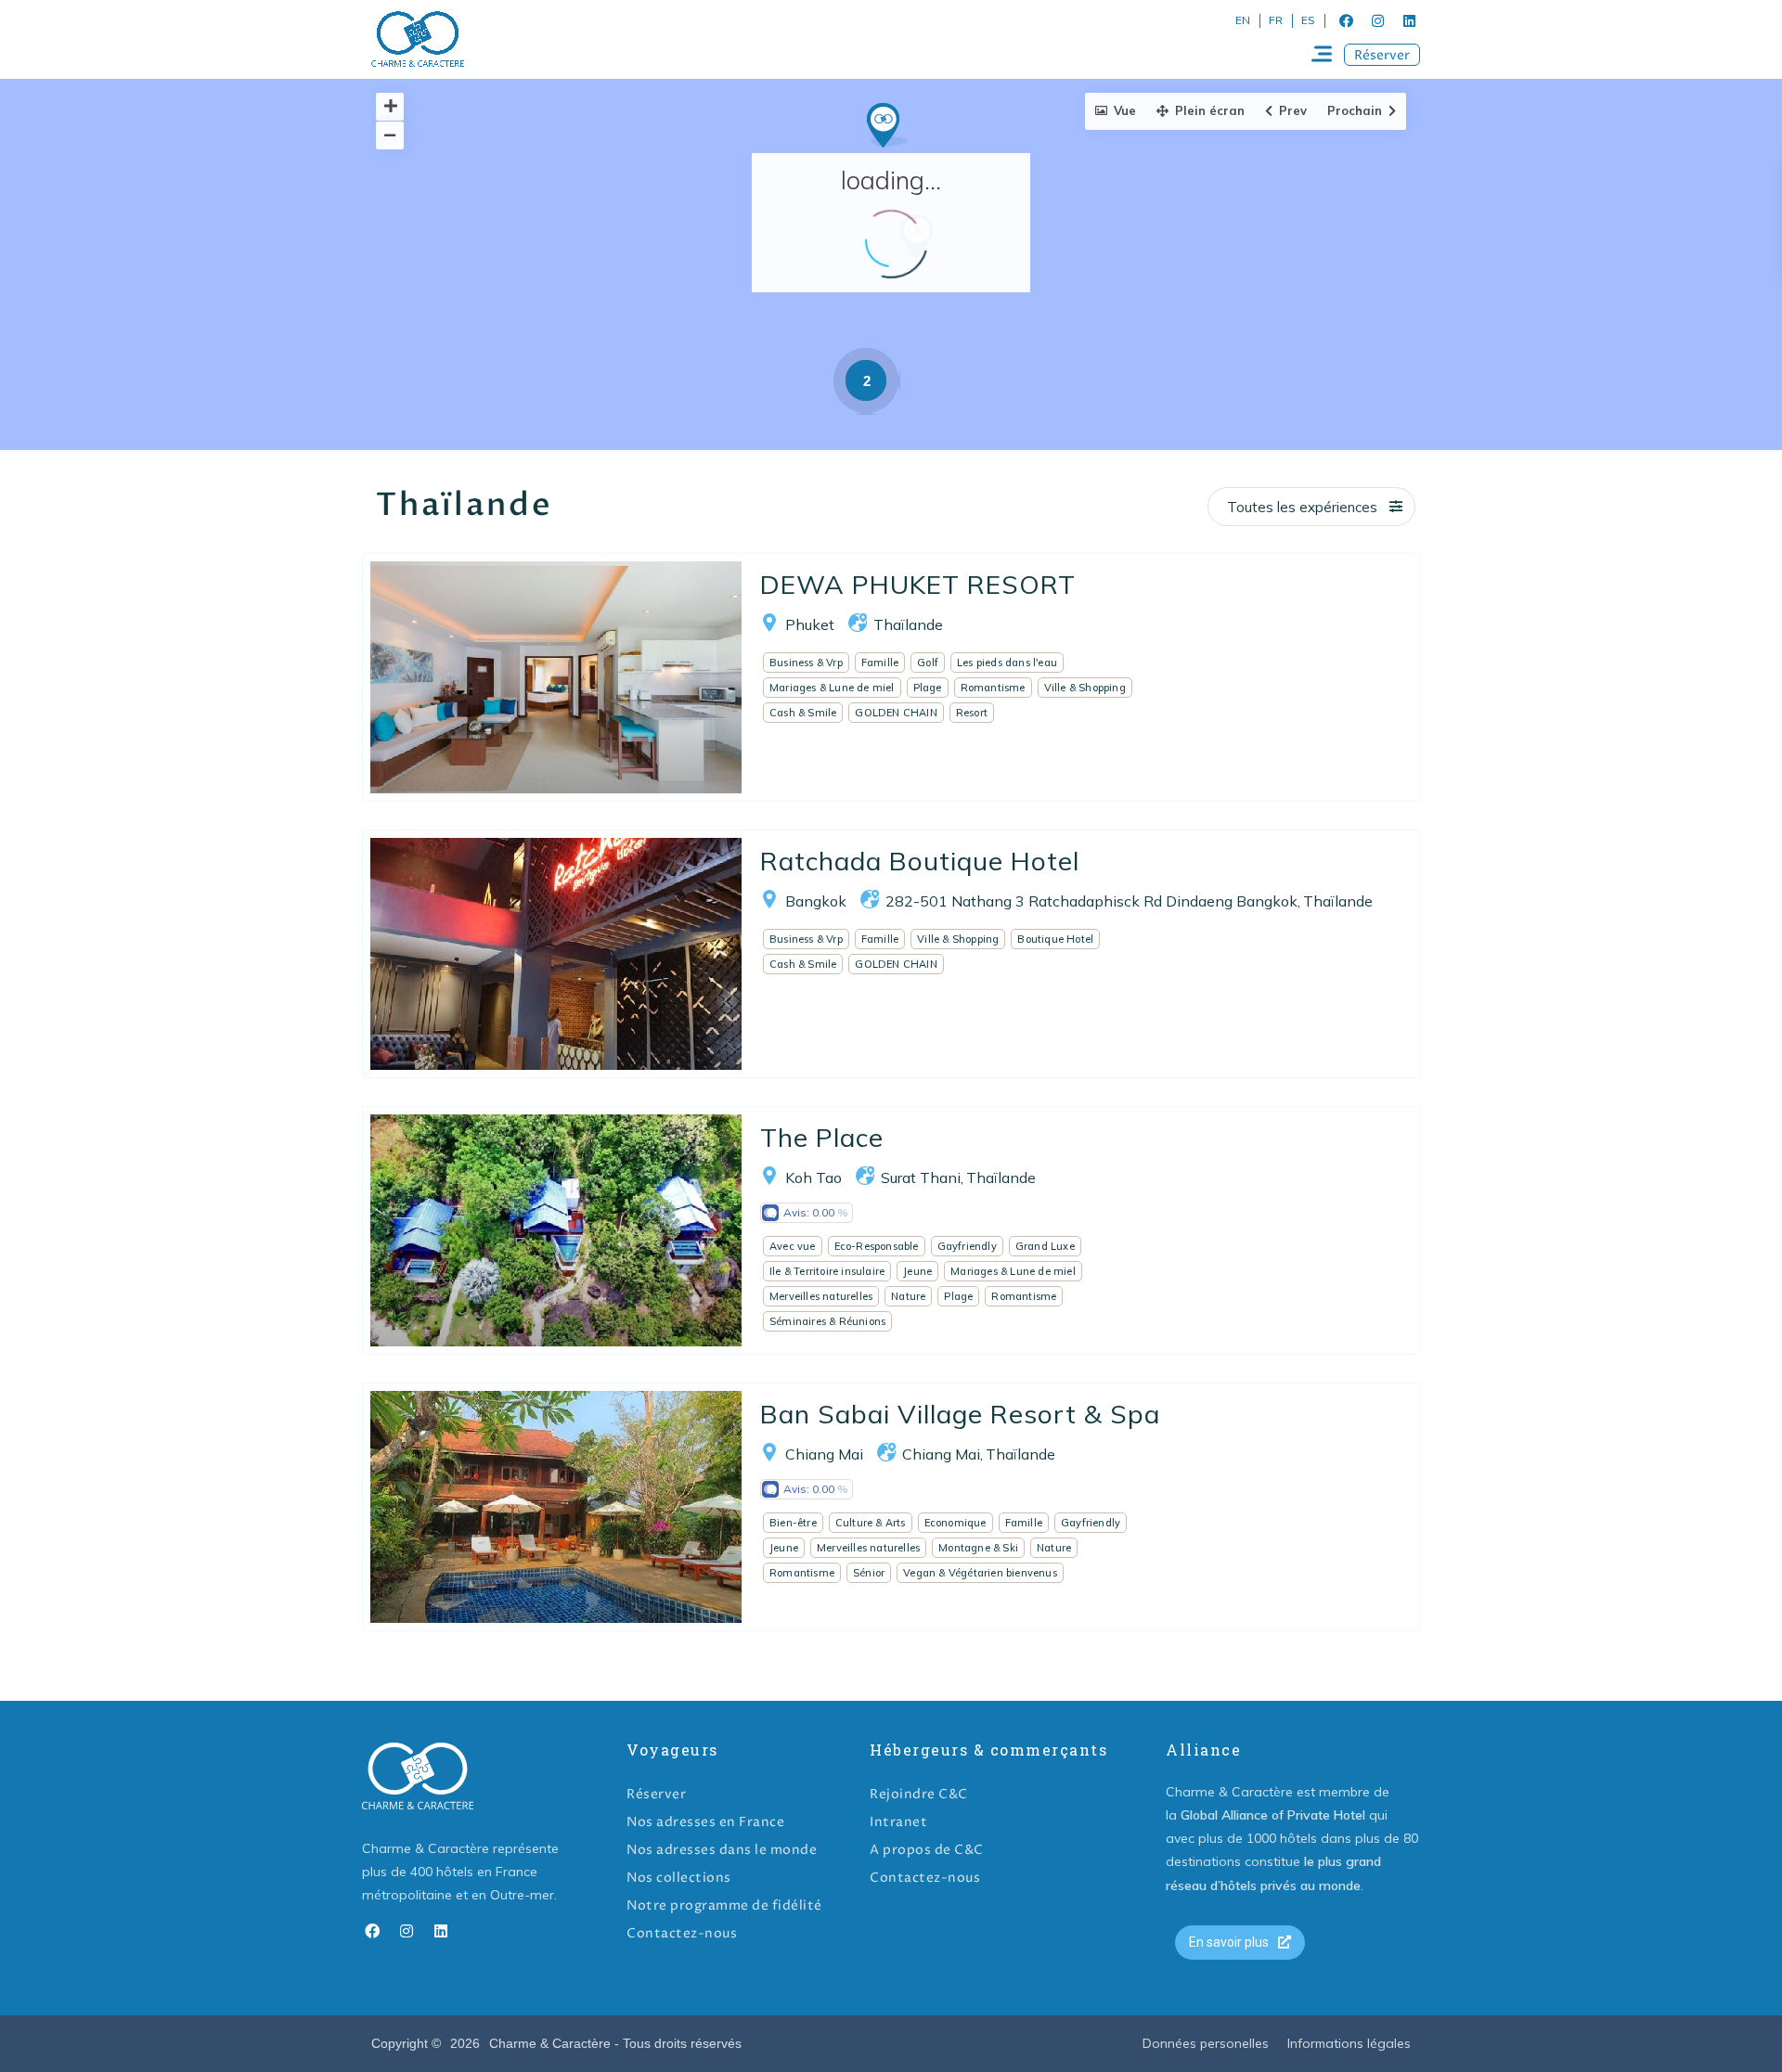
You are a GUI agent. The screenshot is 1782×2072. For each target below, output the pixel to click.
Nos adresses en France (705, 1822)
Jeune (917, 1271)
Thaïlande (908, 624)
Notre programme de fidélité (724, 1905)
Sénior (869, 1573)
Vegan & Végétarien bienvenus (980, 1573)
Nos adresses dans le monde (722, 1850)
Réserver (656, 1794)
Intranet (898, 1822)
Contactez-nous (682, 1933)
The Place (822, 1137)
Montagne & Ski (978, 1548)
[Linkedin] (1409, 20)
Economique (956, 1523)
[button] (1382, 55)
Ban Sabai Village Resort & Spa (960, 1414)
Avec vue (793, 1246)
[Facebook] (1346, 20)
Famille (880, 663)
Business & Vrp (806, 663)
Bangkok (816, 901)
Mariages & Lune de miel (832, 688)
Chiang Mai (824, 1454)
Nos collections (679, 1878)
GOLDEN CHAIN (896, 713)
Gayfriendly (967, 1246)
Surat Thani (921, 1178)
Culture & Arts (871, 1523)
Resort (972, 713)
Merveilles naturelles (821, 1296)
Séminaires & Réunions (827, 1321)
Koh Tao (814, 1178)
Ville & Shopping (1085, 688)
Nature (908, 1296)
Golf (928, 663)
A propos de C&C (927, 1850)
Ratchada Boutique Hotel (920, 861)
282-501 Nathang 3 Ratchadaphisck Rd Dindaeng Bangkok (1091, 901)
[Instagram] (1377, 20)
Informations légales (1349, 2043)
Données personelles (1206, 2043)
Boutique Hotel (1055, 939)
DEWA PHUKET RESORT (918, 584)
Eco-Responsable (877, 1246)
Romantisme (993, 688)
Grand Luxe (1045, 1246)
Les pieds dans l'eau (1007, 663)
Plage (928, 688)
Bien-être (793, 1523)
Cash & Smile (803, 713)
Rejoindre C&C (919, 1794)
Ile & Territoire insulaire (827, 1271)
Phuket (810, 624)
